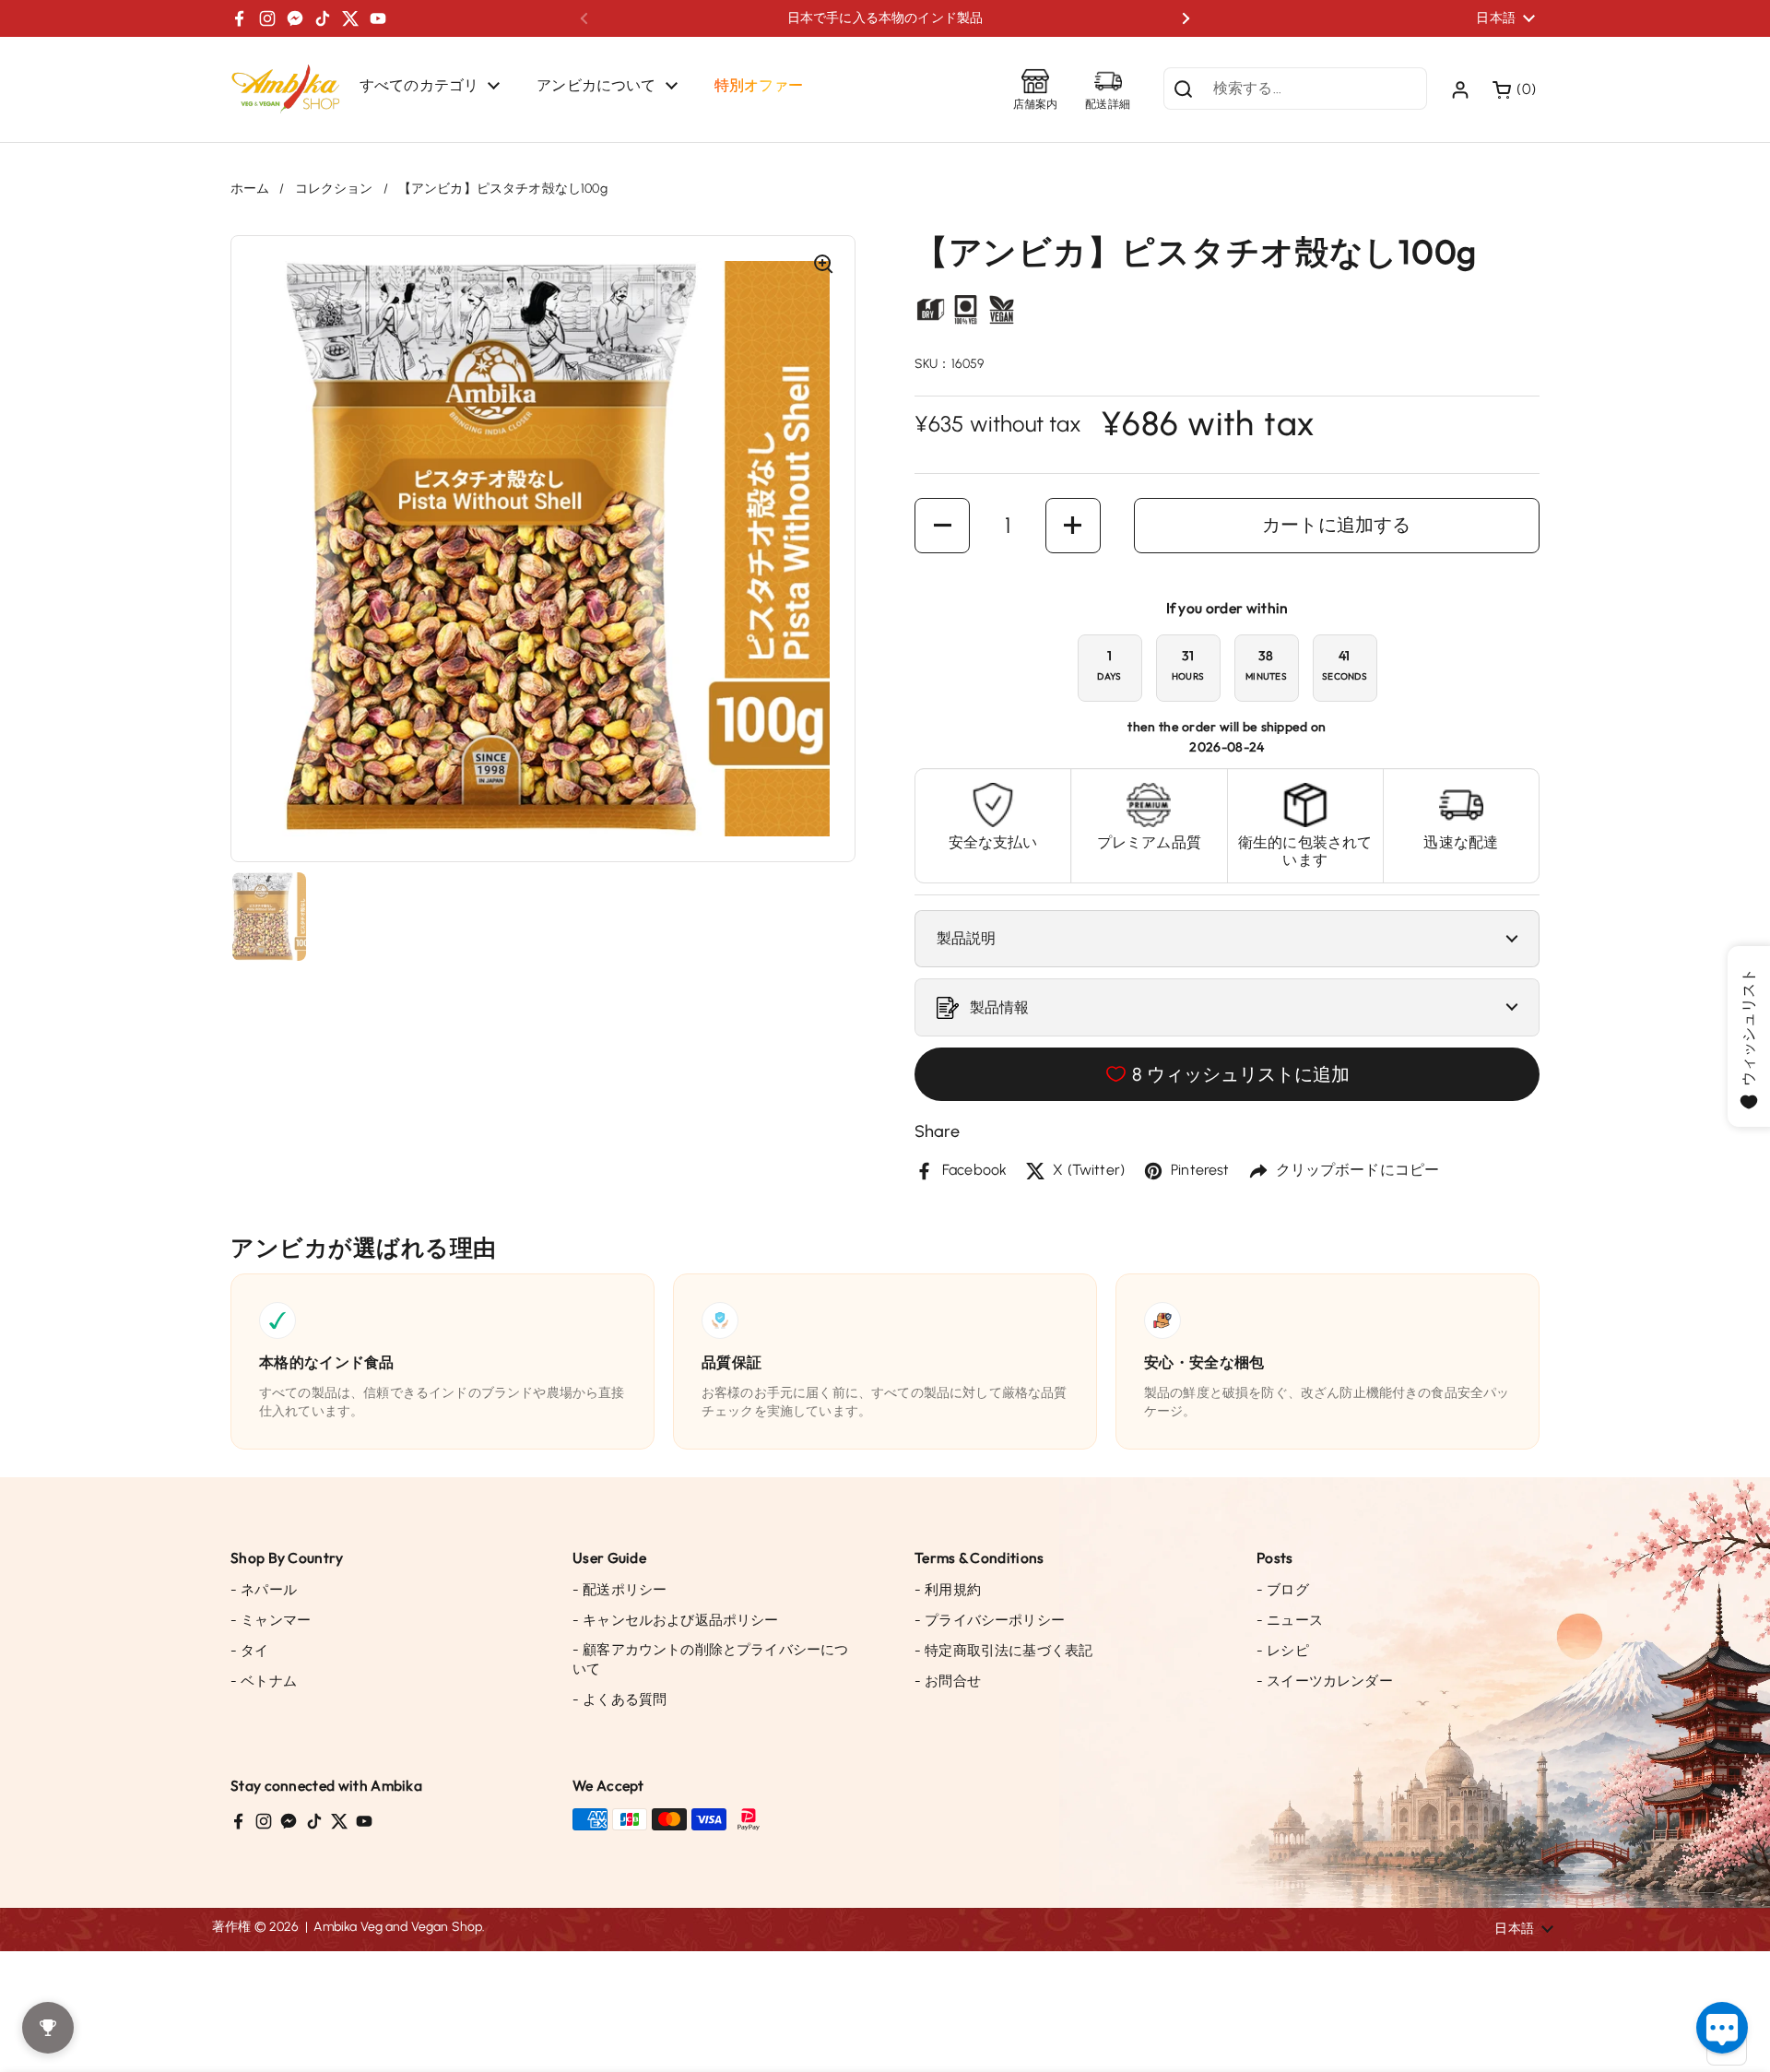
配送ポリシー (619, 1590)
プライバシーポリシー (990, 1620)
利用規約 (948, 1590)
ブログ (1283, 1590)
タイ (250, 1651)
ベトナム (264, 1681)
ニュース (1290, 1620)
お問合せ (948, 1681)
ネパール (264, 1590)
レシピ (1283, 1651)
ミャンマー (271, 1620)
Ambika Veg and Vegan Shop (398, 1927)
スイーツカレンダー (1325, 1681)
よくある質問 (619, 1699)
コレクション (334, 189)
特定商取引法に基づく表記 (1003, 1651)
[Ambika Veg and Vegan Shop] (286, 89)
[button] (1516, 89)
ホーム (250, 189)
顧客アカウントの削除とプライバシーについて (710, 1659)
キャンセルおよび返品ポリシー (676, 1620)
